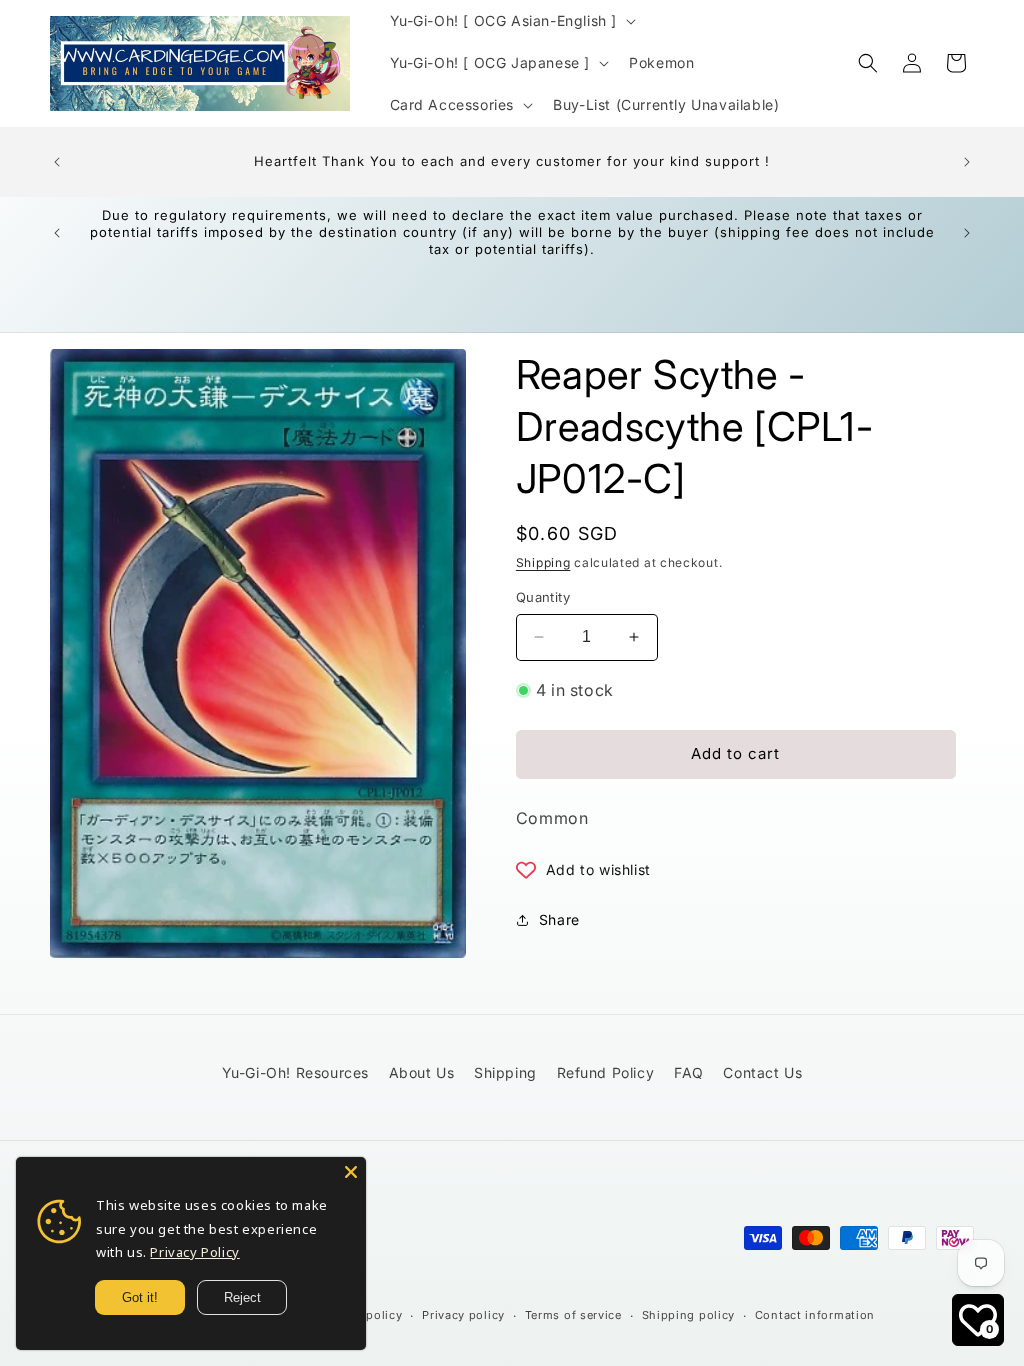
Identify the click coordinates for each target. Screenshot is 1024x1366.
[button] (511, 21)
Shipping (543, 562)
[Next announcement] (967, 162)
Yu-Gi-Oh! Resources (295, 1072)
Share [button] (559, 919)
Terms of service (573, 1315)
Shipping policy (689, 1315)
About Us (422, 1072)
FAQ (689, 1072)
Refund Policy (606, 1072)
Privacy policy (463, 1315)
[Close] (351, 1172)
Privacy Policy (194, 1252)
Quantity (543, 597)
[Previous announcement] (57, 162)
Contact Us (762, 1072)
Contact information (815, 1315)
